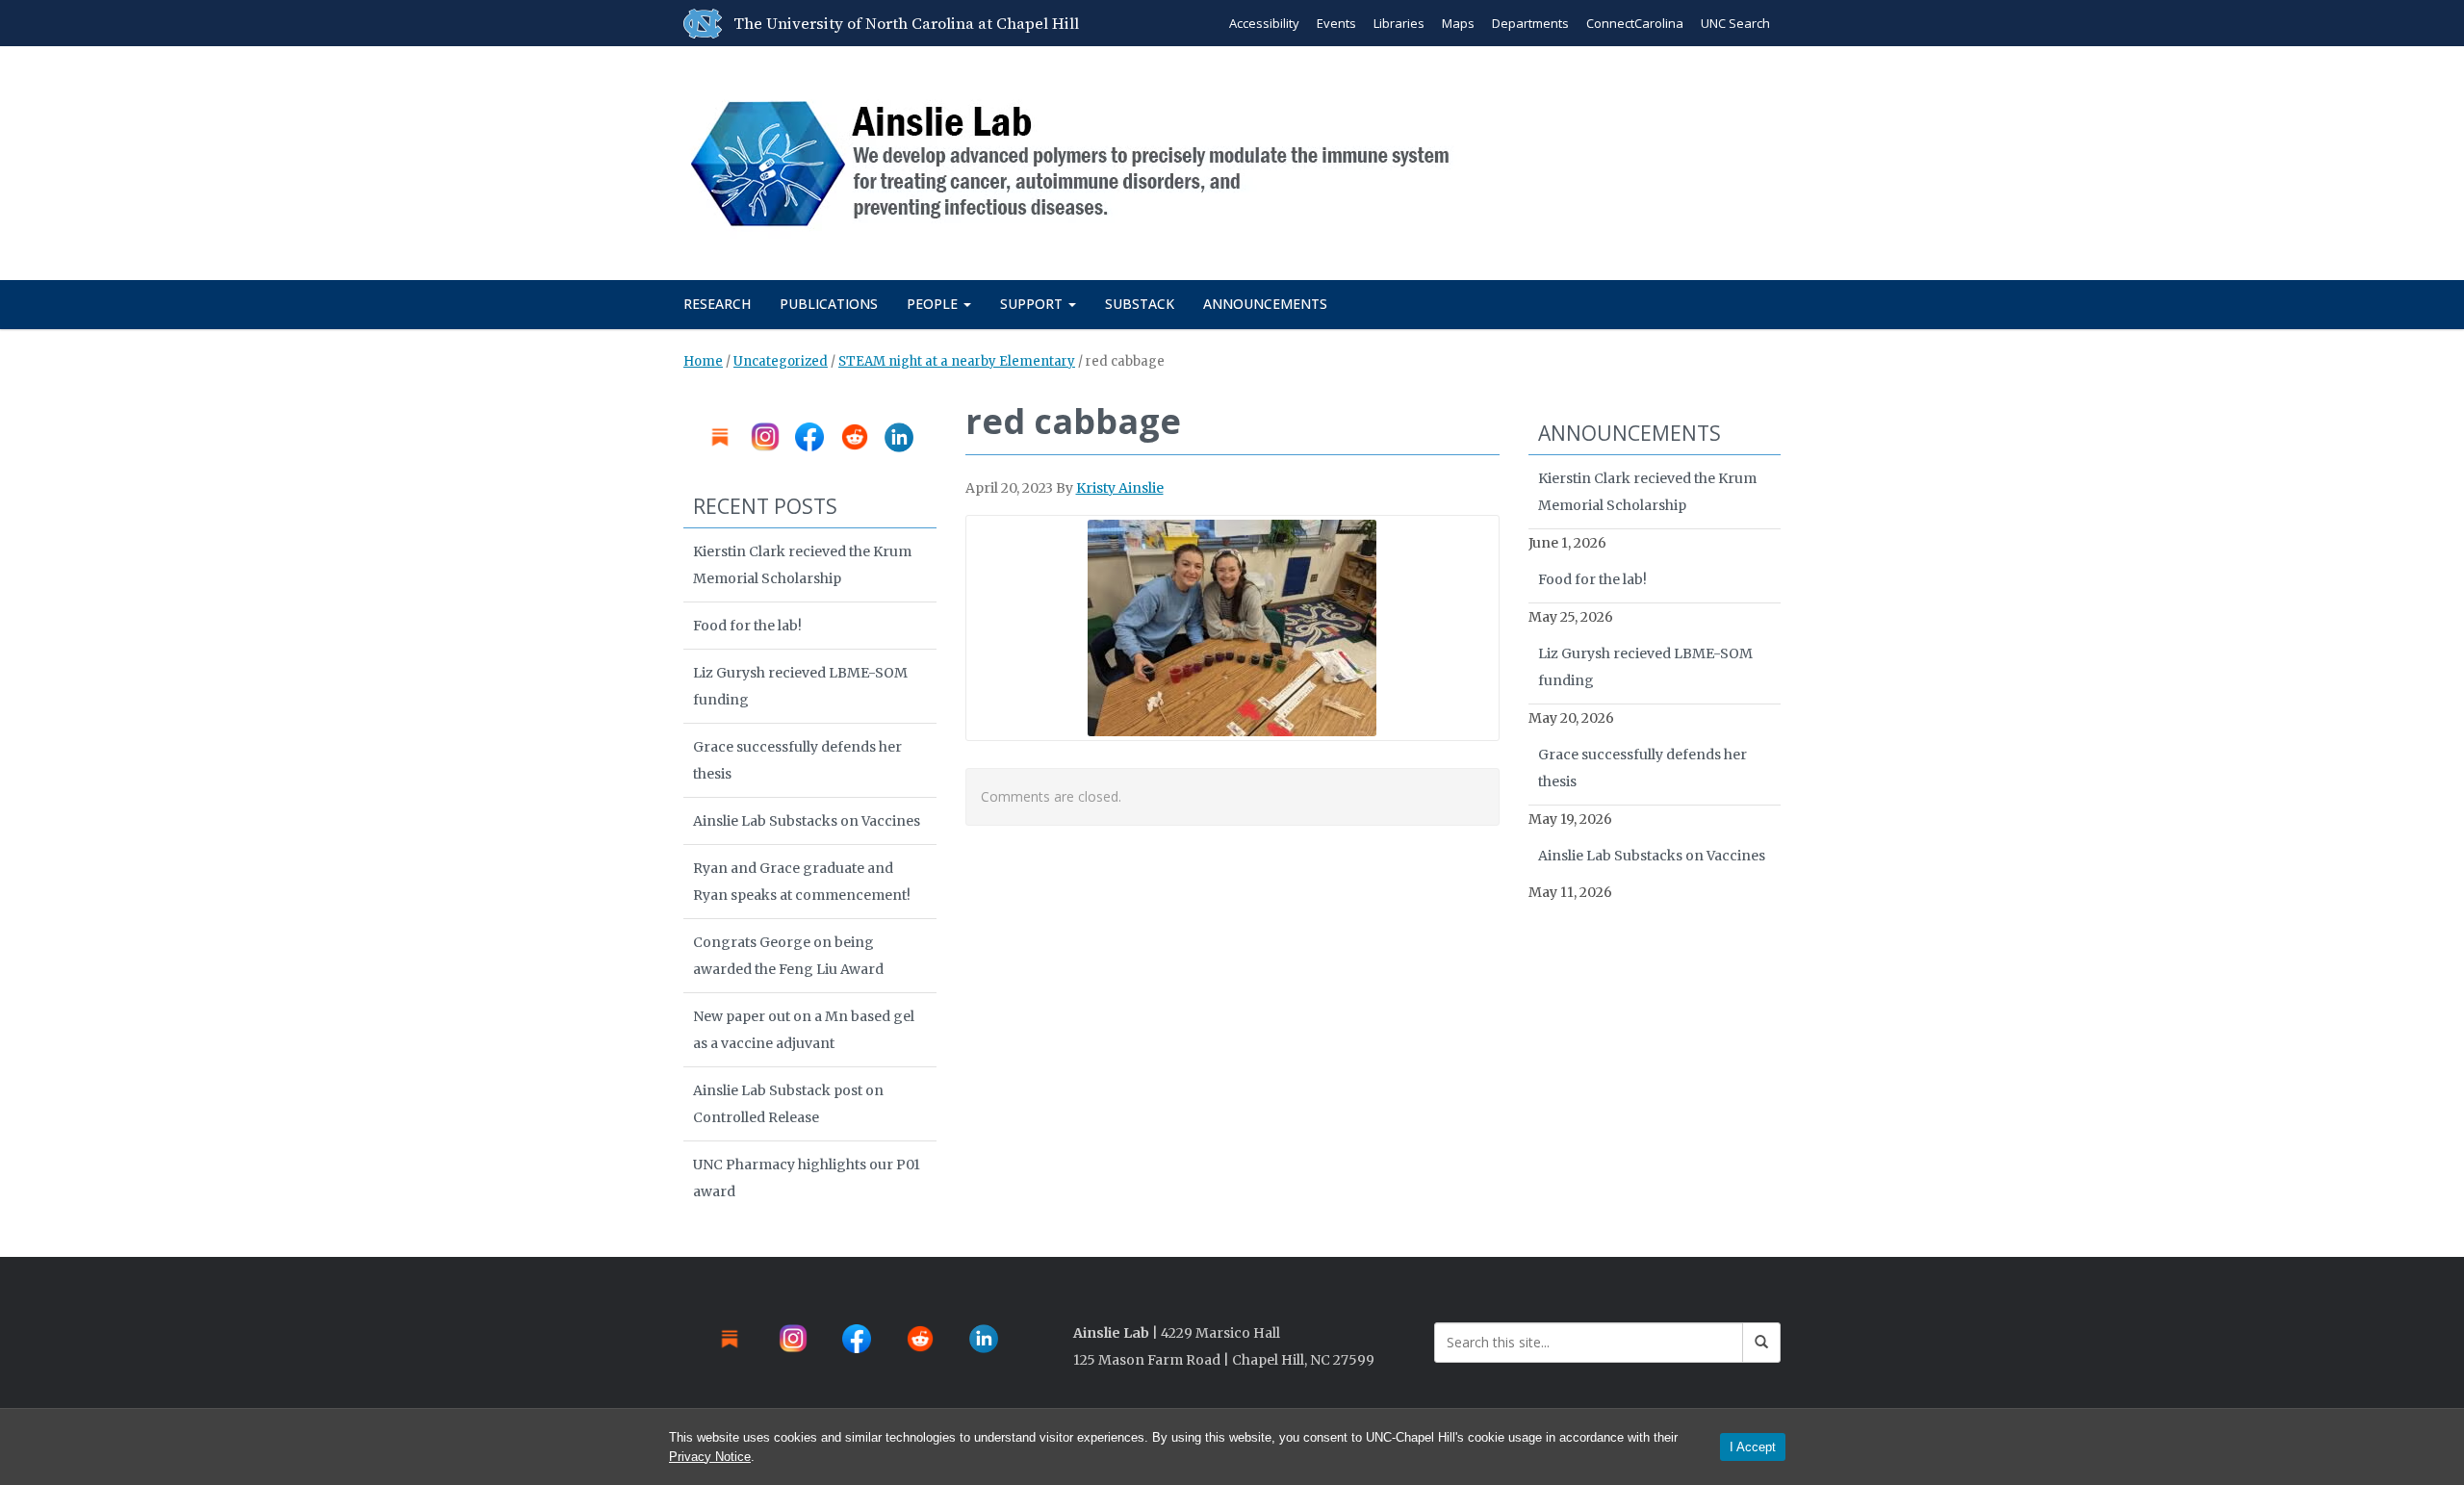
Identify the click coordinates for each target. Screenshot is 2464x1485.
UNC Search (1735, 23)
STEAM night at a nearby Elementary (957, 361)
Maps (1458, 23)
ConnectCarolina (1635, 23)
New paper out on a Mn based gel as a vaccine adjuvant (804, 1030)
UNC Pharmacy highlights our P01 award (807, 1178)
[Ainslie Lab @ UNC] (1080, 159)
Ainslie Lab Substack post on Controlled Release (788, 1104)
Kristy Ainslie (1120, 488)
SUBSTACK (1140, 304)
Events (1336, 23)
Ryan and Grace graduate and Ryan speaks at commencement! (802, 882)
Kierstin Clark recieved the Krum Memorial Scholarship (802, 565)
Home (703, 361)
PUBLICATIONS (829, 304)
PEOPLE (934, 304)
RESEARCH (717, 304)
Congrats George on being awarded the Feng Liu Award (788, 956)
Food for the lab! (747, 626)
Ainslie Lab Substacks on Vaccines (807, 821)
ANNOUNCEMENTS (1265, 304)
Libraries (1399, 23)
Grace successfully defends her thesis (797, 760)
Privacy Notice (710, 1457)
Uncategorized (781, 361)
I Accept (1753, 1447)
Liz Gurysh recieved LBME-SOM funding (800, 686)
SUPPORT (1033, 304)
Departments (1530, 23)
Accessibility (1264, 23)
